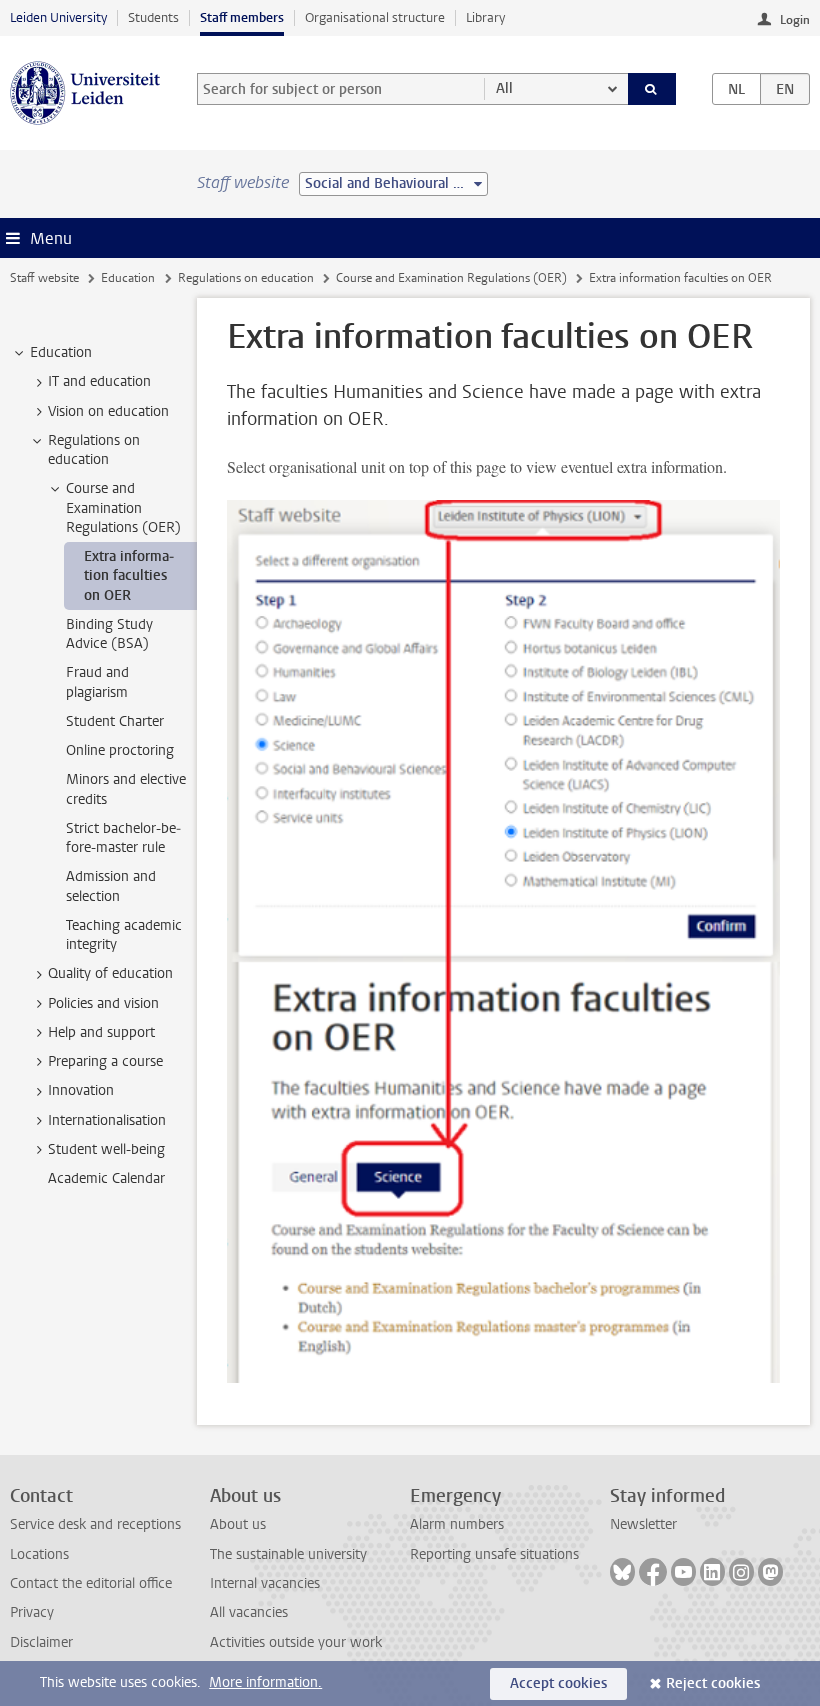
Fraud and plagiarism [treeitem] (97, 682)
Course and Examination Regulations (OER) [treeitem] (123, 508)
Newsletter (643, 1524)
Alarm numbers (457, 1524)
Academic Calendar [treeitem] (106, 1178)
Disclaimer (41, 1642)
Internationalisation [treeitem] (107, 1120)
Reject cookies (713, 1683)
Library (485, 17)
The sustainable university (288, 1554)
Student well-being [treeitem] (106, 1149)
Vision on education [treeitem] (108, 411)
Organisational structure (375, 17)
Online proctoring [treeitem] (120, 750)
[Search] (652, 89)
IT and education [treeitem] (99, 381)
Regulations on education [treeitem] (94, 450)
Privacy (32, 1612)
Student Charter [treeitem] (115, 721)
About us (238, 1524)
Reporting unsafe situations (494, 1554)
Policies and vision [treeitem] (103, 1003)
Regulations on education (246, 278)
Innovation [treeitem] (81, 1090)
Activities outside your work (296, 1642)
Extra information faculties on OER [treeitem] (129, 576)
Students (153, 17)
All (504, 88)
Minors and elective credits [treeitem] (126, 789)
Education (128, 278)
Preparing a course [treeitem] (105, 1061)
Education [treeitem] (61, 352)
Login (795, 20)
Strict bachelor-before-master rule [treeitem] (123, 838)
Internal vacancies (265, 1583)
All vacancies (249, 1612)
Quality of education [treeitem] (110, 973)
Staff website (44, 278)
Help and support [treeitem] (101, 1032)
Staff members (242, 17)
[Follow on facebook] (653, 1572)
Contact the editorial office (91, 1583)
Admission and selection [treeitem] (111, 886)
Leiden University (58, 17)
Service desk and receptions (95, 1524)
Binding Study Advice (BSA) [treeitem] (109, 634)
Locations (39, 1554)
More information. (265, 1682)
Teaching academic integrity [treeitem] (124, 935)
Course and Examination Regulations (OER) (451, 278)
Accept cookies (558, 1683)
